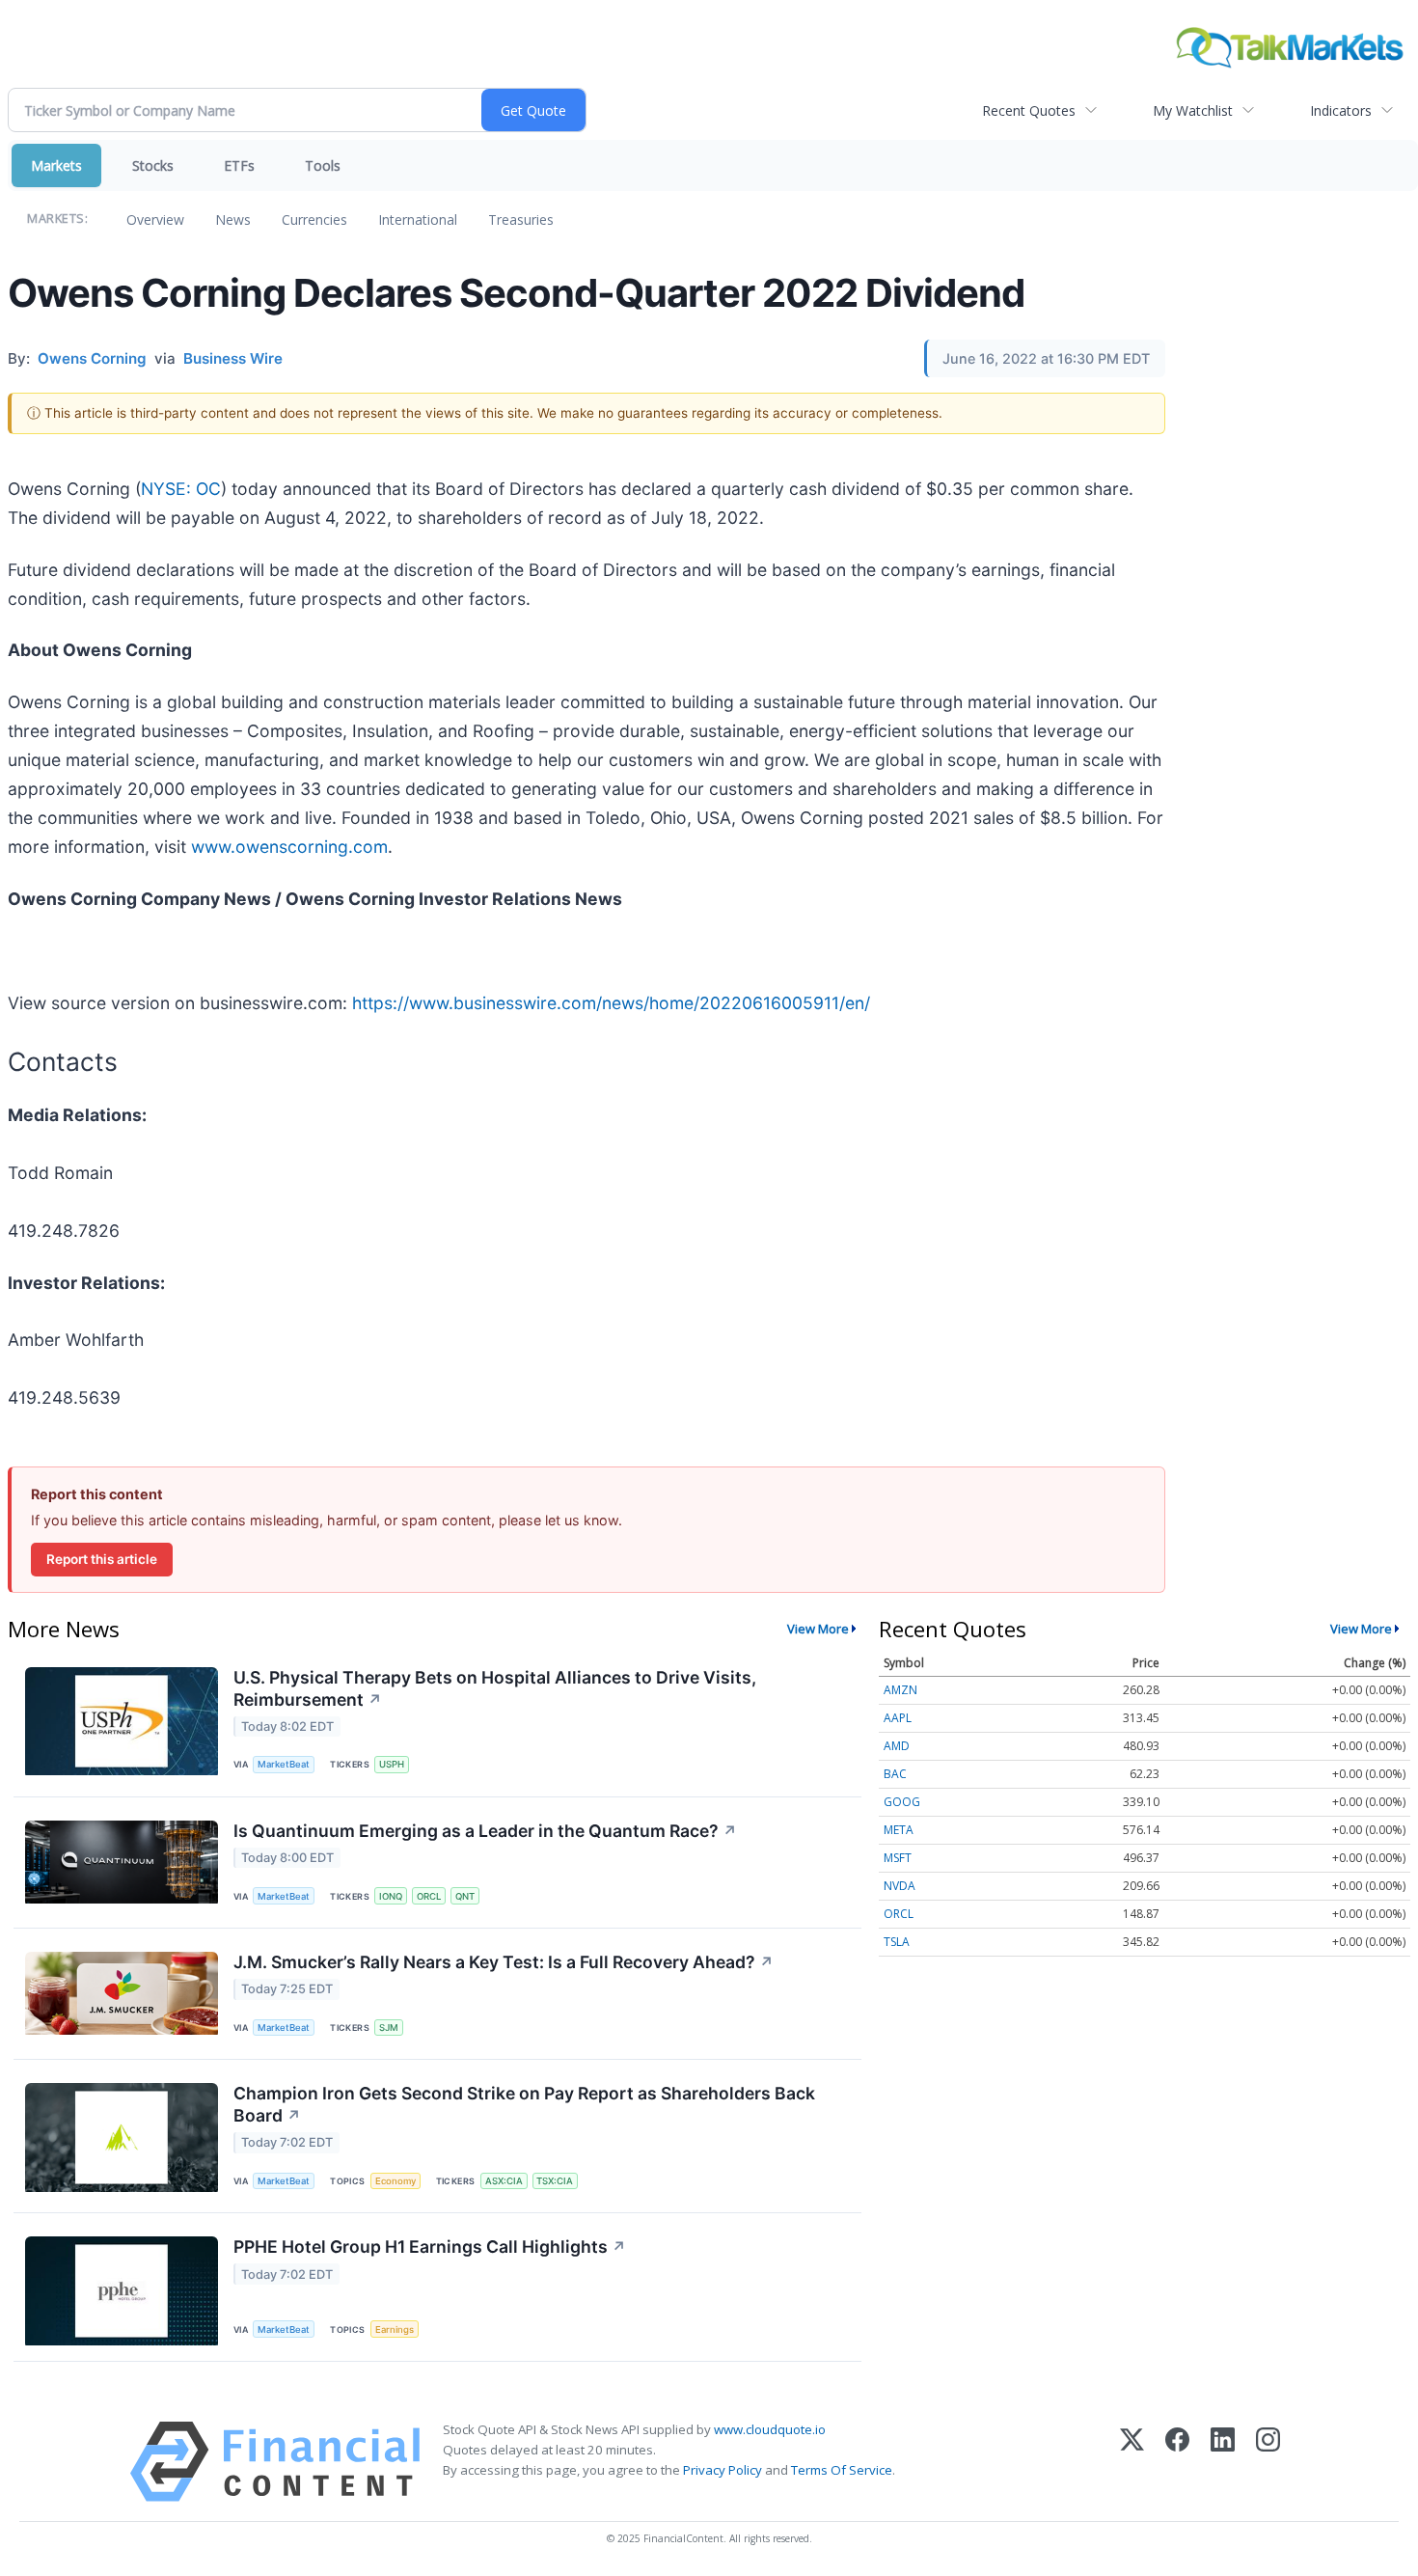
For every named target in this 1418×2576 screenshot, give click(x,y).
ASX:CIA (504, 2181)
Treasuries (521, 219)
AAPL (898, 1718)
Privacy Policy (723, 2470)
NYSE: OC (181, 489)
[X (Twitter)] (1132, 2462)
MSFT (898, 1858)
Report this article (102, 1559)
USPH (392, 1764)
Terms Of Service (842, 2470)
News (233, 219)
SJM (389, 2028)
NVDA (900, 1886)
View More (818, 1629)
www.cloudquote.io (770, 2429)
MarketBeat (284, 1764)
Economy (395, 2181)
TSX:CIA (555, 2181)
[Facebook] (1177, 2462)
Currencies (314, 219)
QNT (465, 1896)
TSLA (897, 1942)
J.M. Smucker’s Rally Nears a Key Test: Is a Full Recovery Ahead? (504, 1962)
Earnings (395, 2329)
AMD (897, 1746)
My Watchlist (1193, 110)
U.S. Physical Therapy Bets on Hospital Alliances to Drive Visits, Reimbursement (495, 1688)
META (899, 1830)
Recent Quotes (1029, 110)
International (418, 219)
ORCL (429, 1896)
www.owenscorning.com (289, 847)
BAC (895, 1774)
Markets (56, 165)
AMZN (900, 1690)
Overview (155, 219)
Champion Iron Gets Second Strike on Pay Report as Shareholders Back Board (524, 2104)
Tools (323, 165)
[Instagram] (1268, 2462)
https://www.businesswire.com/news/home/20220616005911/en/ (611, 1003)
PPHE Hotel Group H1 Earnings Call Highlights (430, 2247)
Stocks (153, 165)
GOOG (902, 1802)
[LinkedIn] (1223, 2462)
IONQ (391, 1896)
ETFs (239, 165)
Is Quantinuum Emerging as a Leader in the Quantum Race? (485, 1831)
